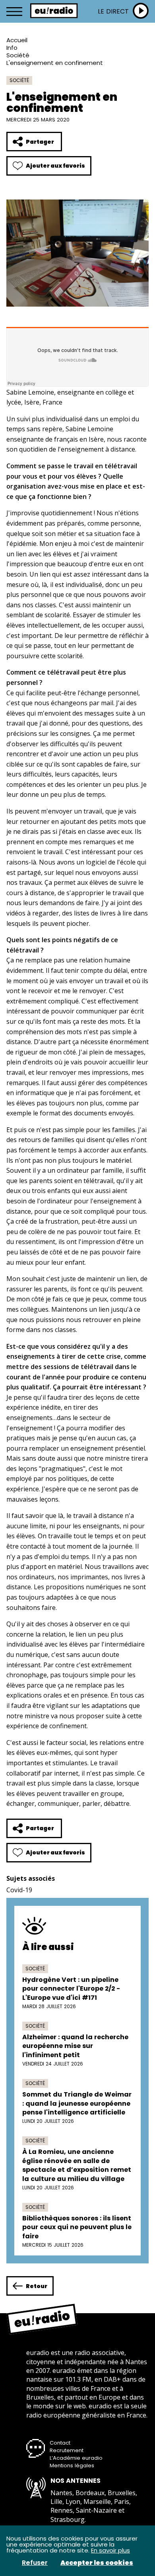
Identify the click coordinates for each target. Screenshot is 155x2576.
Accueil (17, 40)
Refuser (35, 2563)
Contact (60, 2443)
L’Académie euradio (76, 2458)
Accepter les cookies (97, 2563)
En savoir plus (110, 2550)
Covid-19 (19, 1890)
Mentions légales (72, 2465)
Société (18, 55)
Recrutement (67, 2450)
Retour (37, 2286)
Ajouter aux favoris (55, 166)
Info (12, 48)
